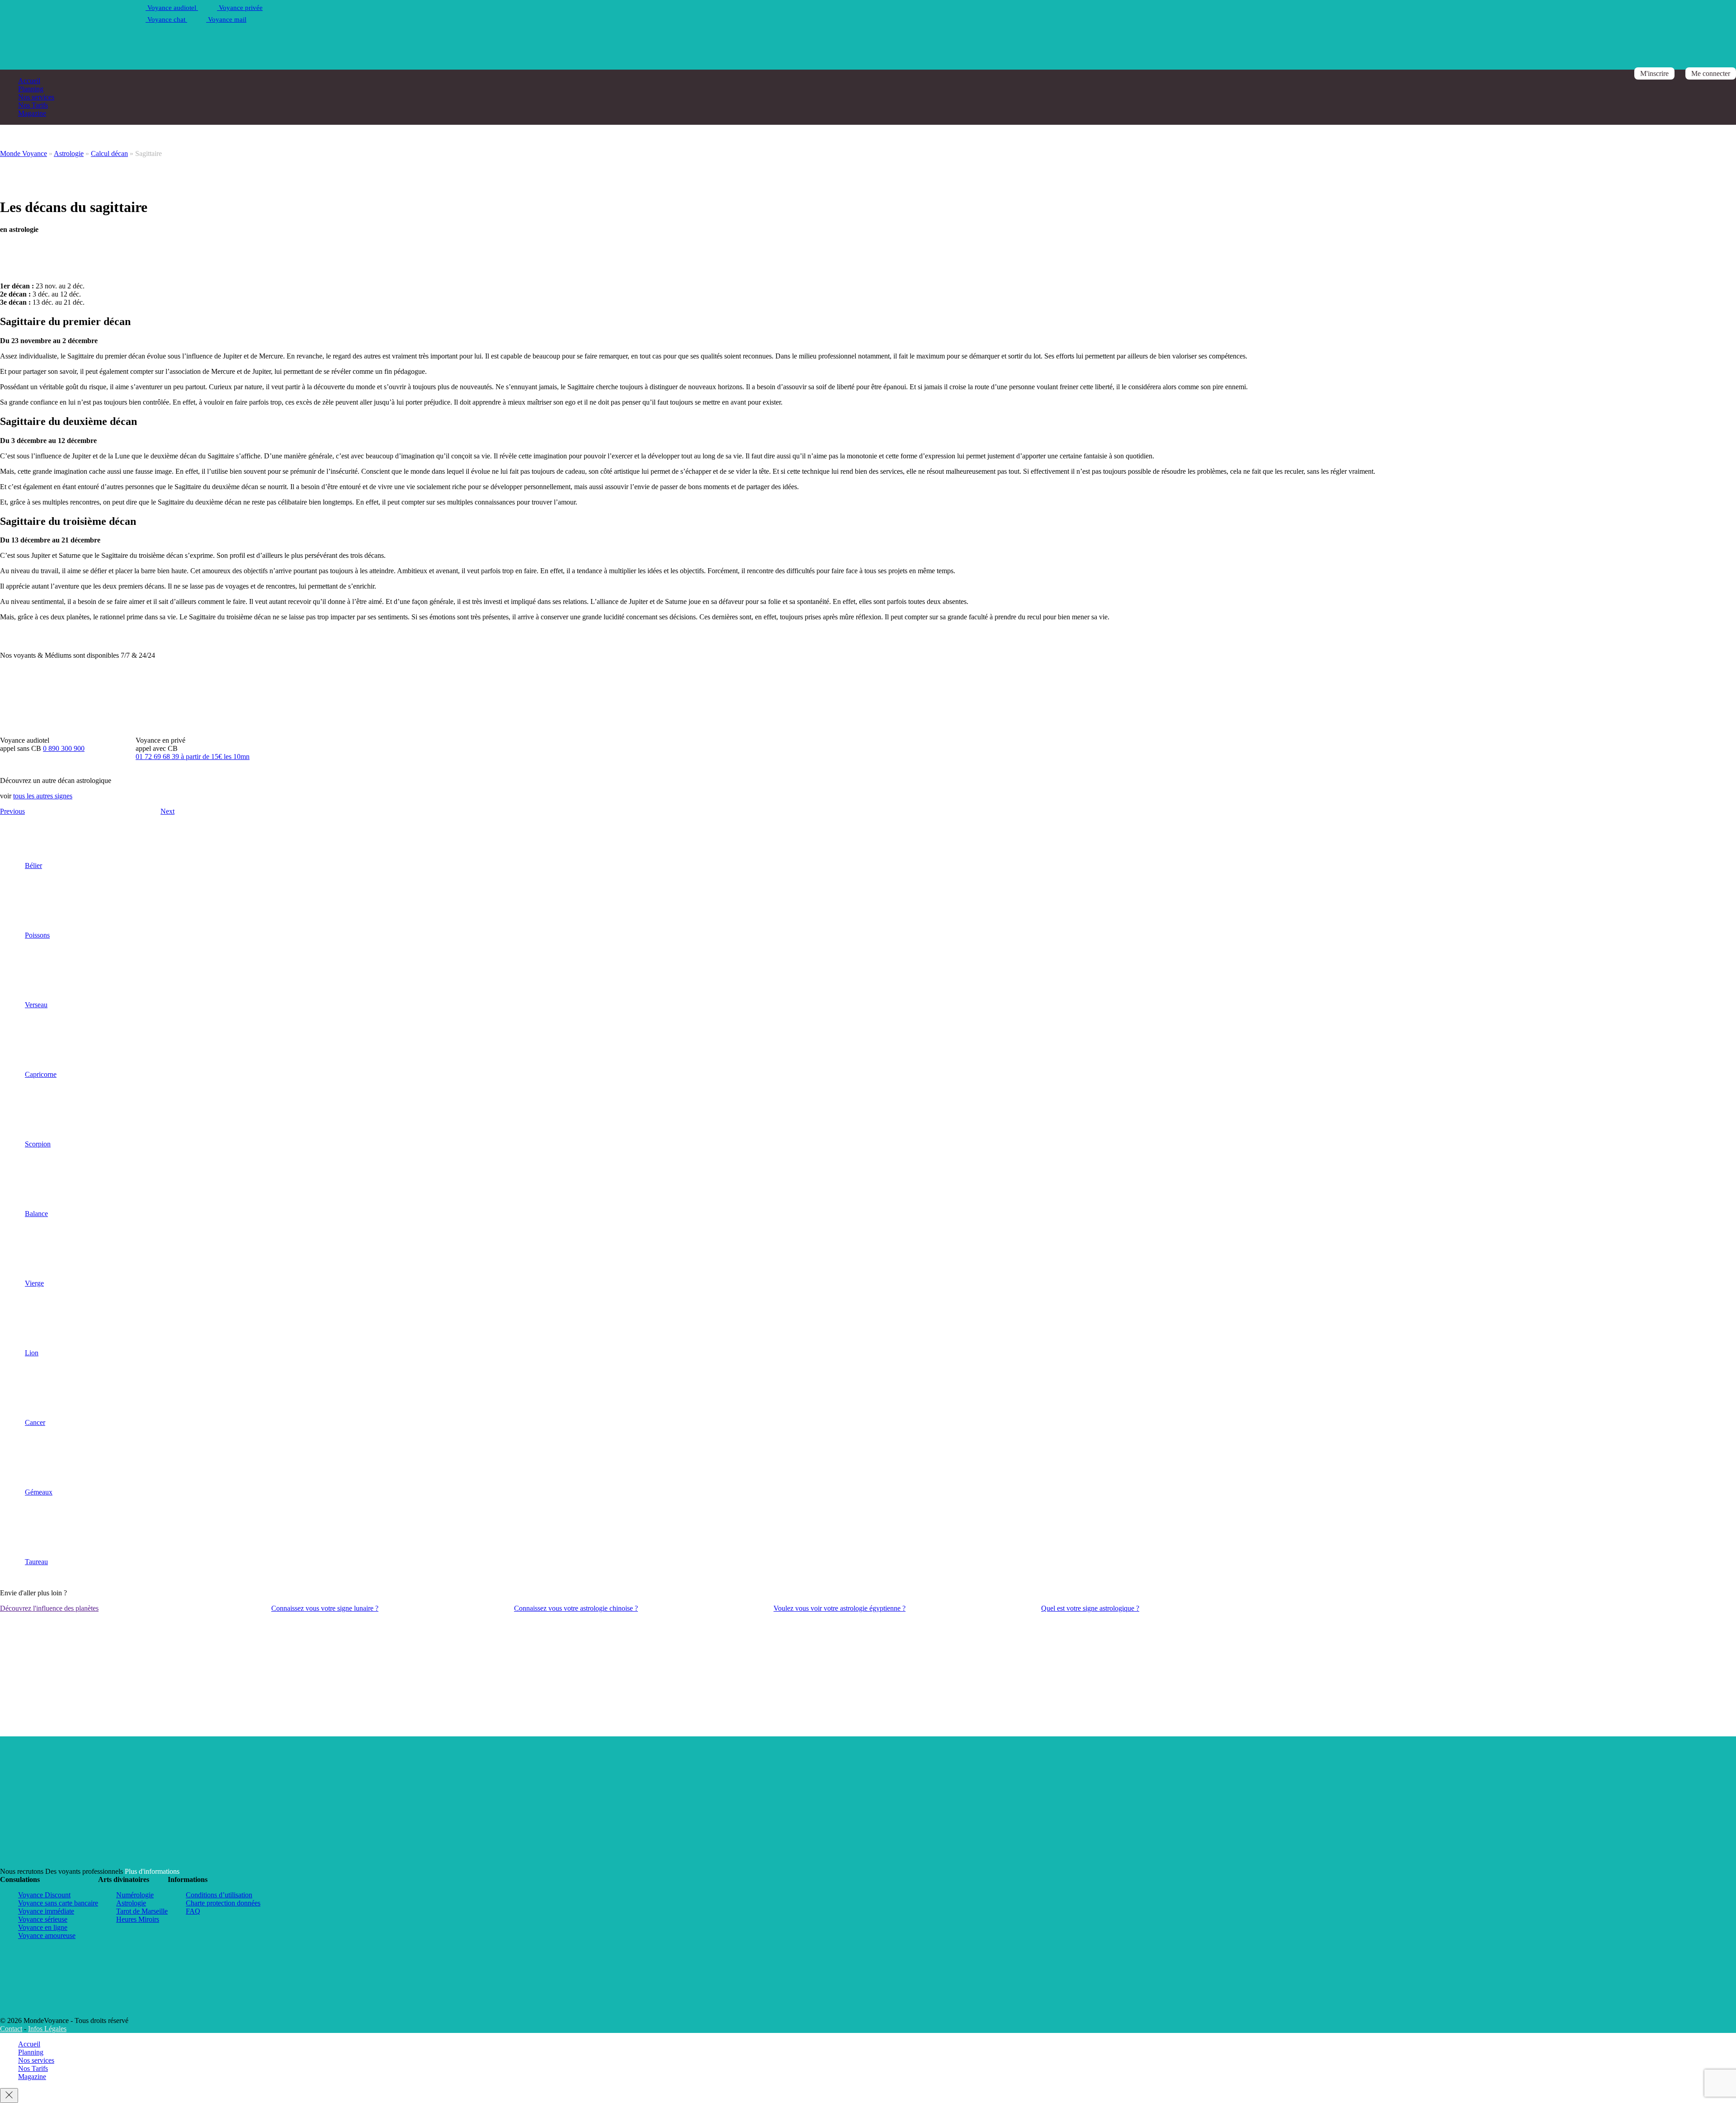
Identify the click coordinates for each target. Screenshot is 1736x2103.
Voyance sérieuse (43, 1919)
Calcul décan (109, 153)
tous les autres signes (43, 796)
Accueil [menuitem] (29, 2044)
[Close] (9, 2096)
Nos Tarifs (33, 105)
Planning (31, 89)
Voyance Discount (44, 1895)
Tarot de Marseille (142, 1911)
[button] (12, 1190)
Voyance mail (226, 19)
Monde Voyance (24, 153)
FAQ (193, 1911)
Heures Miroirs (138, 1919)
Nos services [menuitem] (36, 2060)
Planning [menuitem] (31, 2052)
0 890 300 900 (64, 748)
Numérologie (135, 1895)
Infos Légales (47, 2029)
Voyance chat (166, 19)
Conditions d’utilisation (219, 1895)
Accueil (29, 81)
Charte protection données (223, 1903)
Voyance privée (240, 8)
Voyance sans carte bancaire (58, 1903)
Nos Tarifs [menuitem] (33, 2068)
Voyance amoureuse (47, 1936)
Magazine (32, 113)
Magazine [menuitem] (32, 2077)
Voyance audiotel (172, 8)
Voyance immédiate (46, 1911)
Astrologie (69, 153)
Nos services (36, 97)
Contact (11, 2029)
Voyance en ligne (43, 1927)
